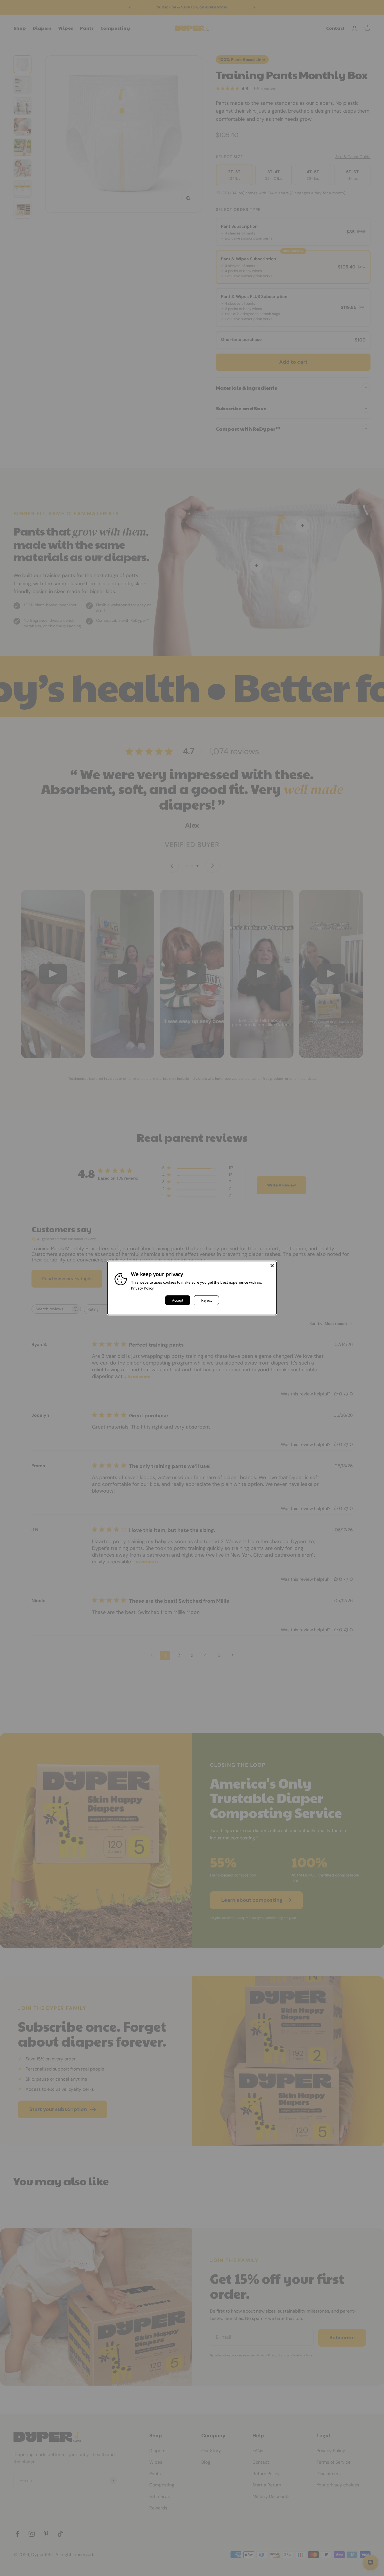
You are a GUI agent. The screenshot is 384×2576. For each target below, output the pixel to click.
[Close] (272, 1265)
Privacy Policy (142, 1288)
